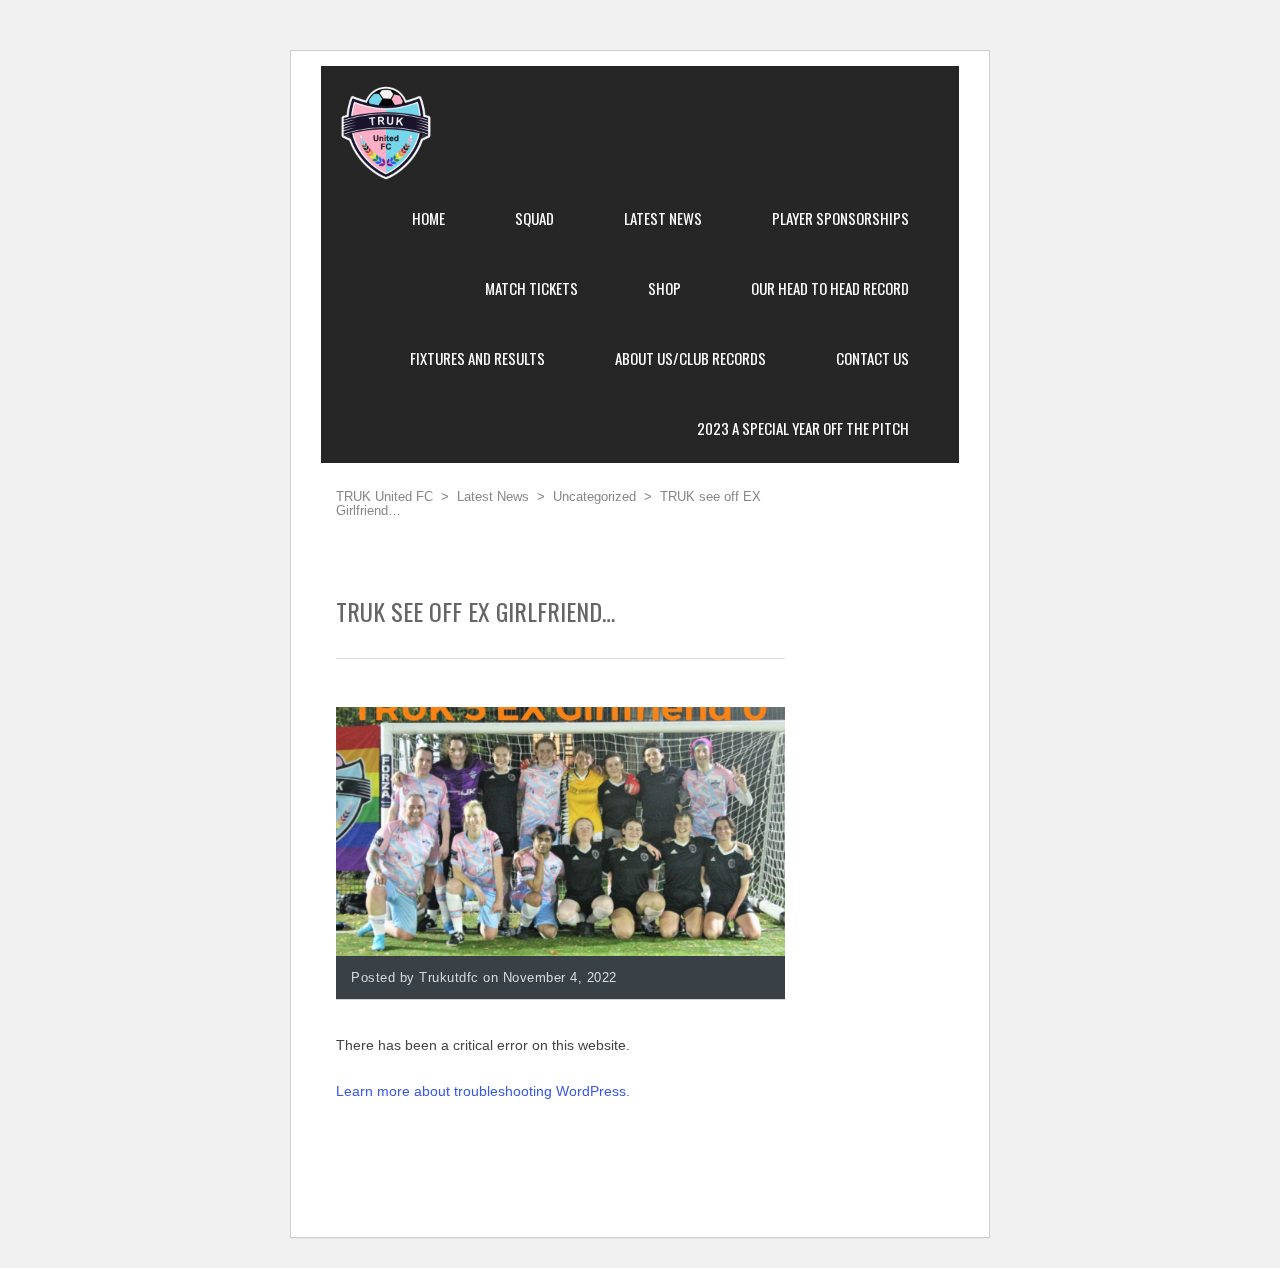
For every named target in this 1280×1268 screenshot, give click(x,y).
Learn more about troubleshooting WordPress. (483, 1091)
